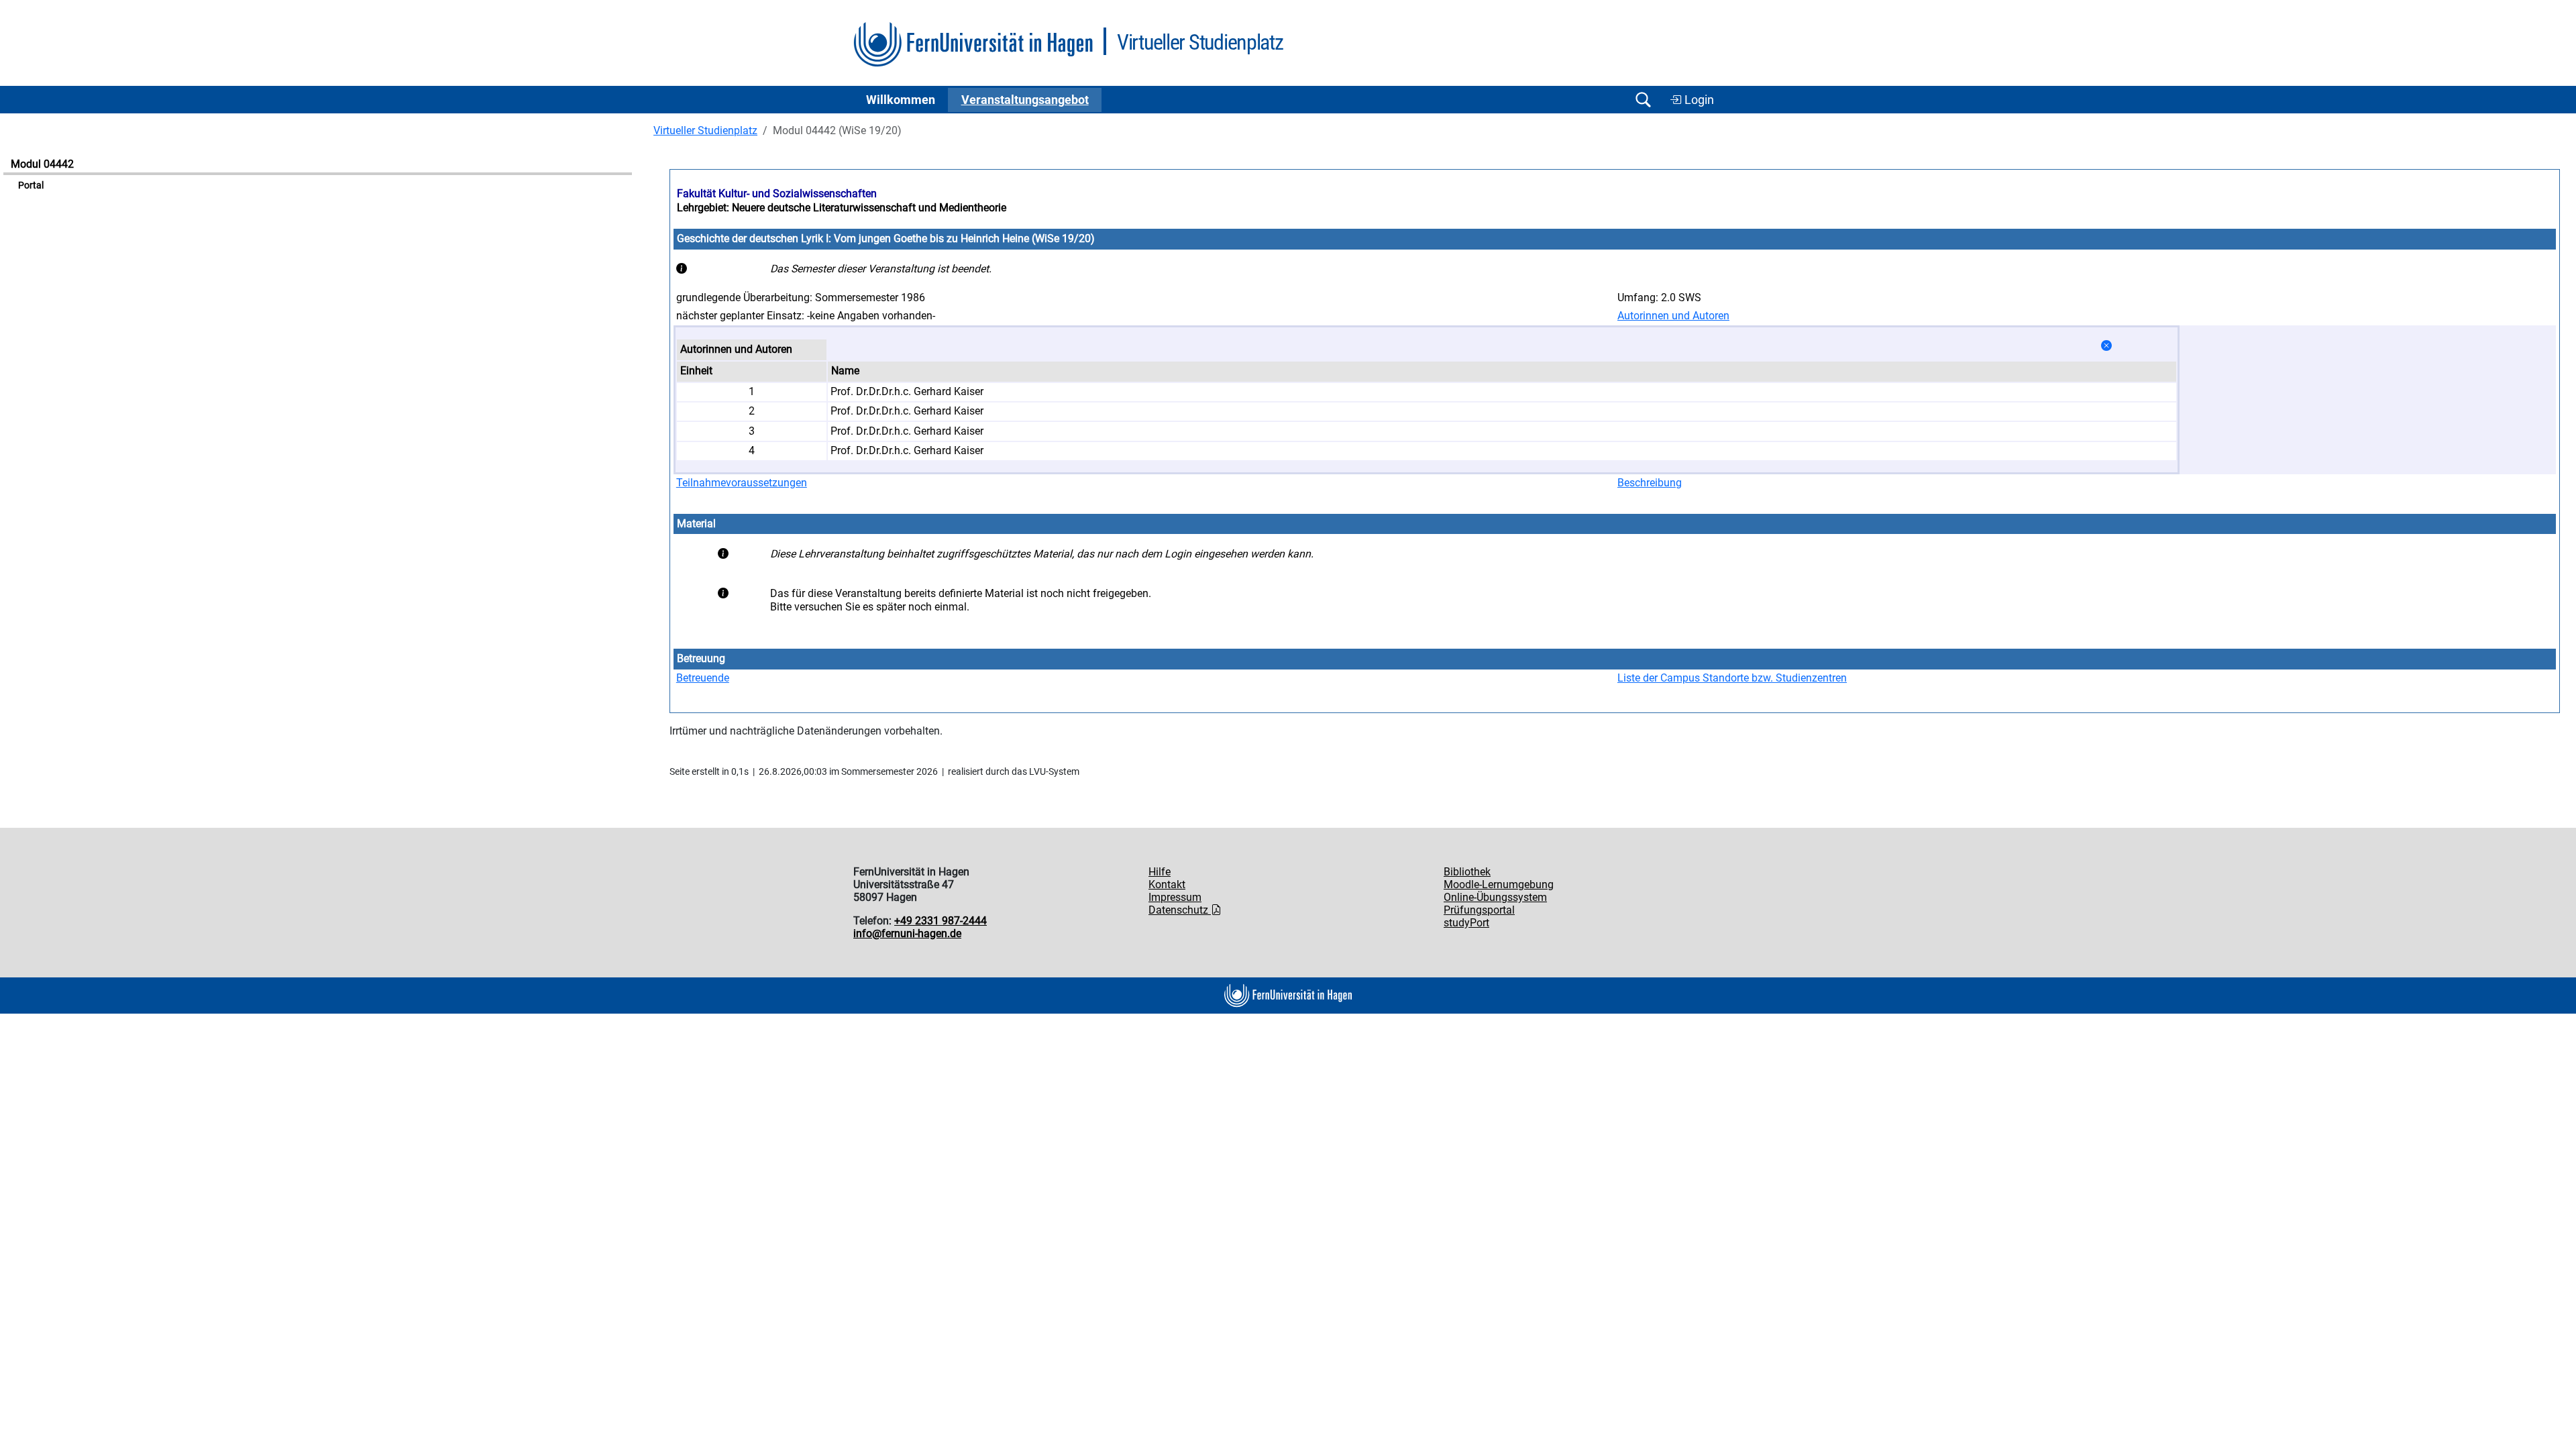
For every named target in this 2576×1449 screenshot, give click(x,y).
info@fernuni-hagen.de (907, 933)
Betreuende (703, 678)
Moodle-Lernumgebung (1499, 884)
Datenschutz (1180, 910)
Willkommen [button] (901, 100)
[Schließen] (2106, 346)
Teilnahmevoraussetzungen (742, 483)
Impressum (1175, 897)
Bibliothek (1467, 872)
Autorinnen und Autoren (1673, 316)
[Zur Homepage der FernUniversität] (973, 45)
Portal (31, 185)
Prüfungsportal (1479, 910)
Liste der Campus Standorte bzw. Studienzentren (1732, 678)
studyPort (1466, 923)
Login (1698, 100)
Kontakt (1167, 884)
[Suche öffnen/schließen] (1643, 100)
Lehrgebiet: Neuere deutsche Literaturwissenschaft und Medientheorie (842, 208)
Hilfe (1160, 872)
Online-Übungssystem (1495, 897)
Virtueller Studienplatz (705, 130)
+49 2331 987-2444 (941, 921)
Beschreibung (1650, 483)
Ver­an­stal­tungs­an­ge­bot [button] (1025, 100)
